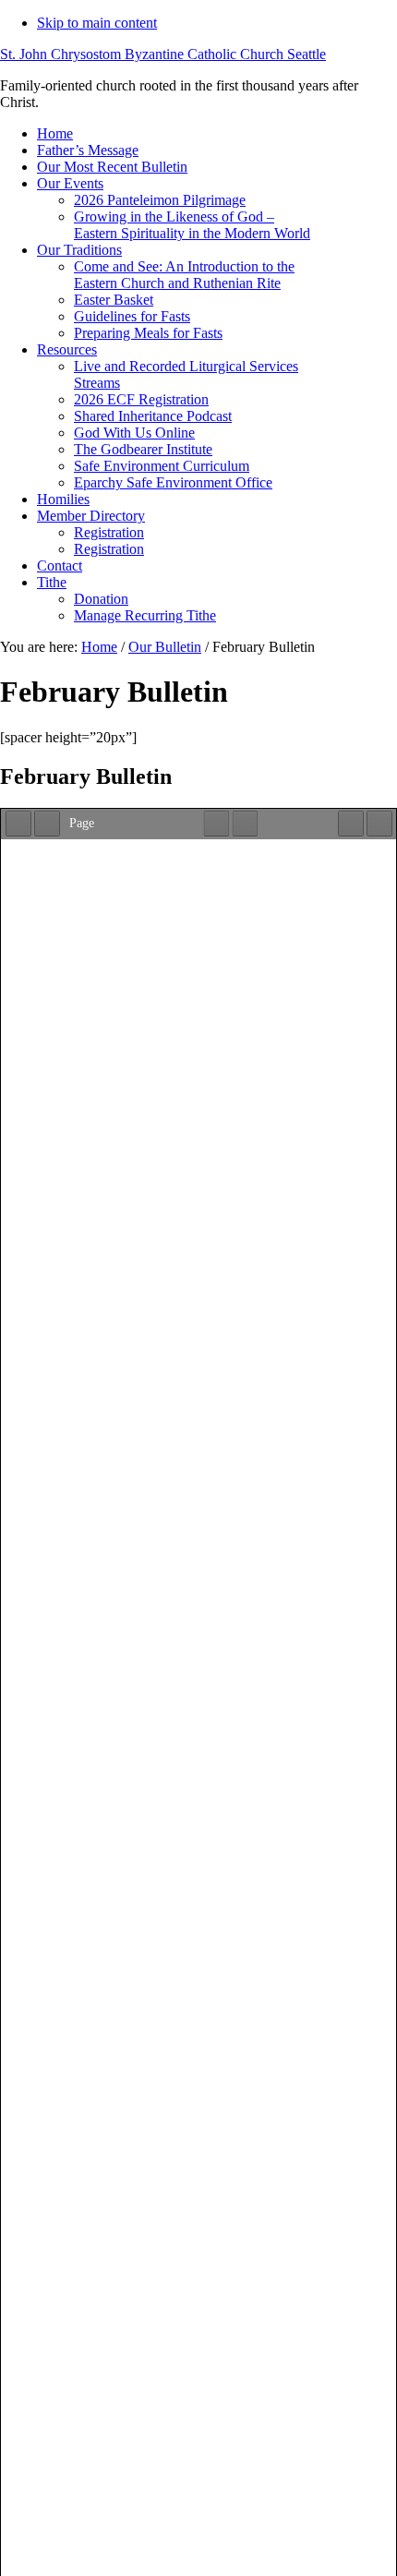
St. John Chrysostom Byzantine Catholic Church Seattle (163, 54)
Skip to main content (97, 23)
